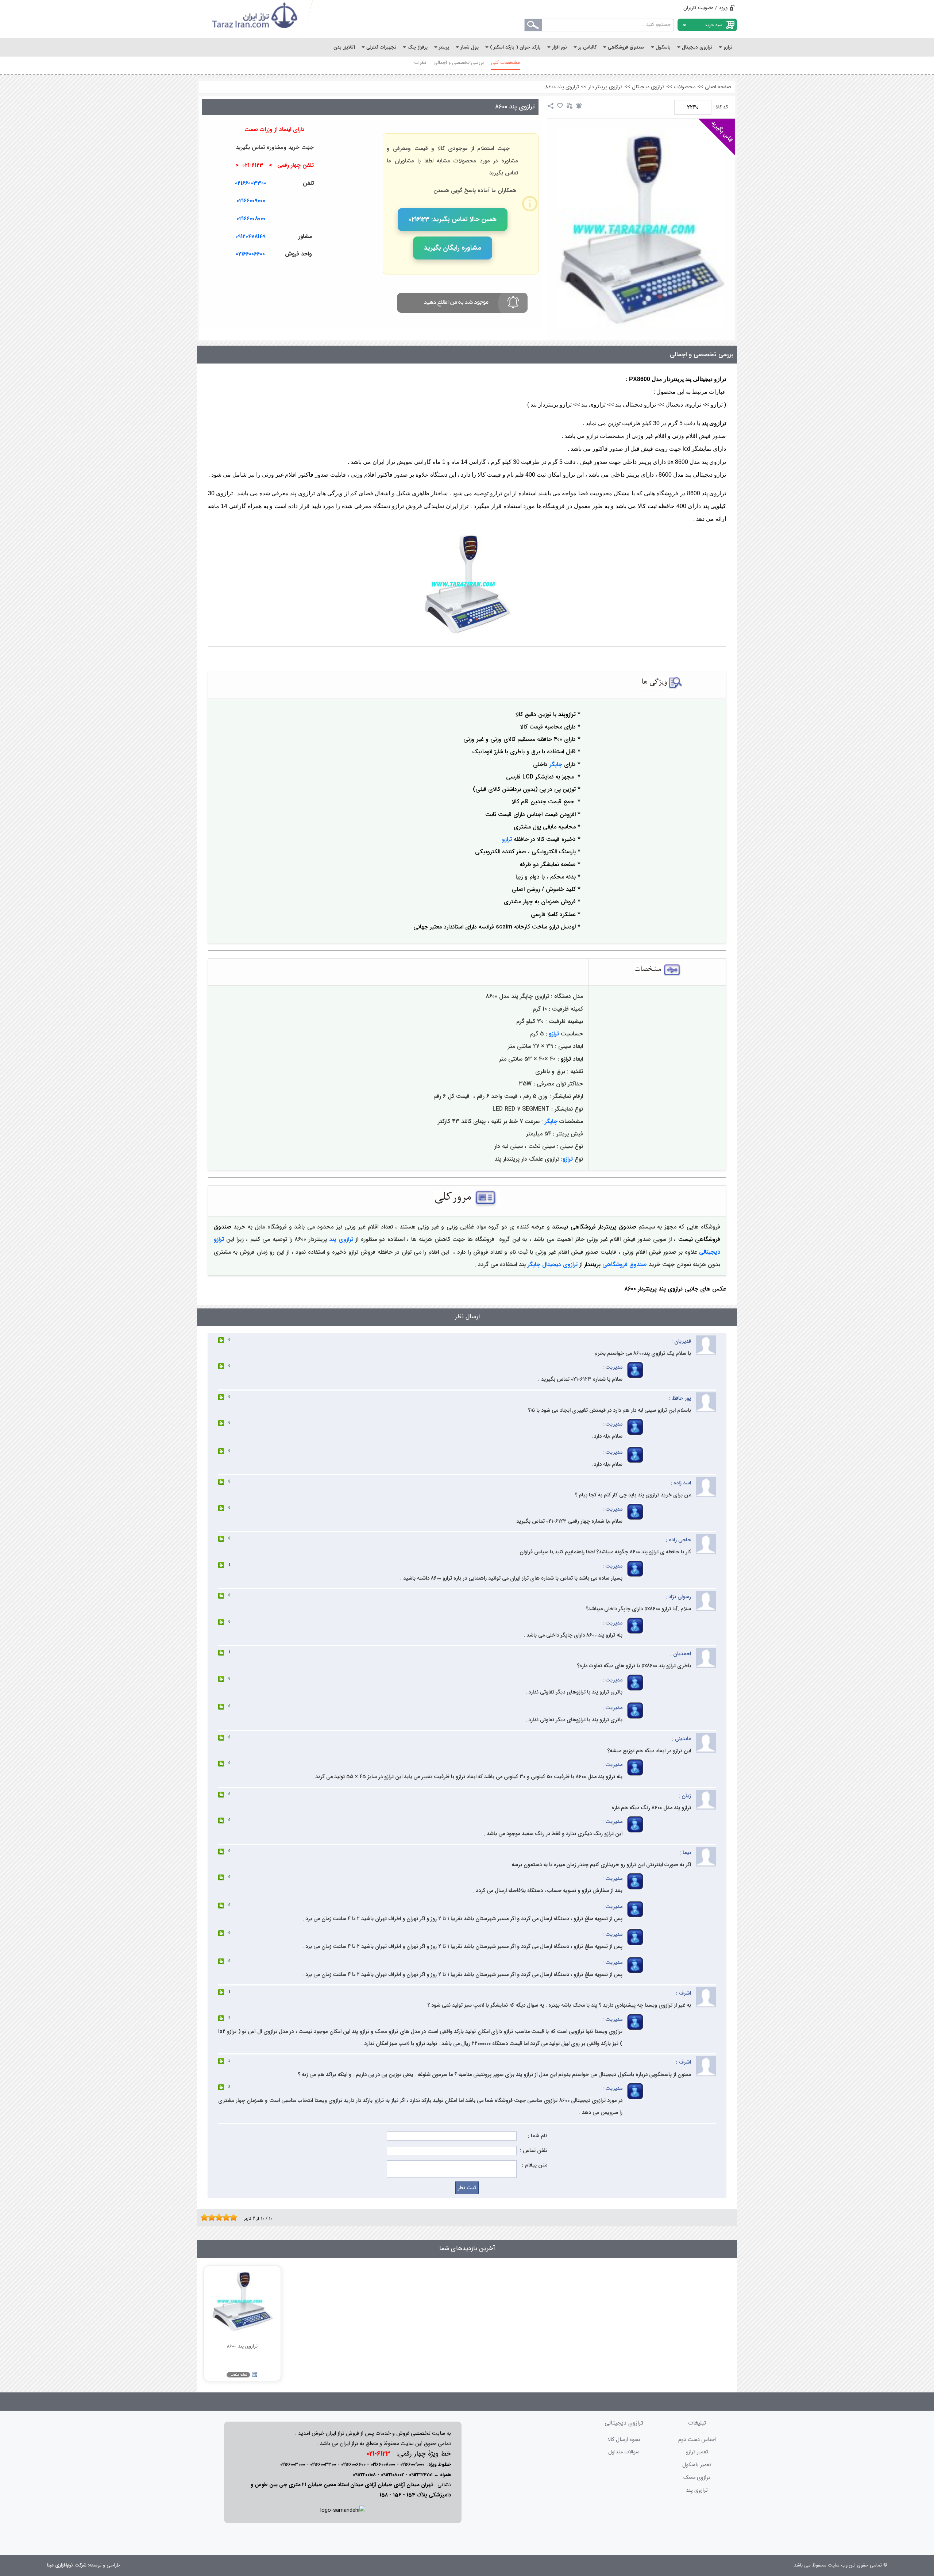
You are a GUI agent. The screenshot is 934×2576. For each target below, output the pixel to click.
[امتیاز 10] (235, 2217)
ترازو (507, 839)
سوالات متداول (624, 2452)
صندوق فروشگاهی (625, 1264)
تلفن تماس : (534, 2151)
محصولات (685, 87)
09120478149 (250, 237)
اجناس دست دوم (697, 2440)
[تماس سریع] (343, 272)
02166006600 (353, 2464)
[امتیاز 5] (217, 2217)
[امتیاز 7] (224, 2217)
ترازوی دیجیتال (648, 87)
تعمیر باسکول (697, 2465)
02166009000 (251, 201)
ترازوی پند (341, 1239)
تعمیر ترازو (697, 2452)
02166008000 (251, 219)
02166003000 (293, 2464)
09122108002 (392, 2475)
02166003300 (251, 183)
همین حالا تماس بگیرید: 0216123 (453, 219)
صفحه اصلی (718, 87)
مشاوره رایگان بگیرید (453, 248)
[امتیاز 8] (228, 2217)
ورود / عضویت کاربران (705, 8)
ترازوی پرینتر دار (605, 87)
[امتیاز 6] (221, 2217)
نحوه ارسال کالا (624, 2440)
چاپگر (556, 764)
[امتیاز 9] (232, 2217)
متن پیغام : (535, 2165)
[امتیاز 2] (206, 2217)
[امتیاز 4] (213, 2217)
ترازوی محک (697, 2478)
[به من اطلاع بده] (579, 106)
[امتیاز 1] (202, 2217)
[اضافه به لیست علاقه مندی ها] (560, 106)
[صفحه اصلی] (255, 19)
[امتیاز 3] (210, 2217)
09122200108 (364, 2475)
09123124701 (421, 2475)
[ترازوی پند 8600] (641, 228)
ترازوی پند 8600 (562, 87)
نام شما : (538, 2136)
